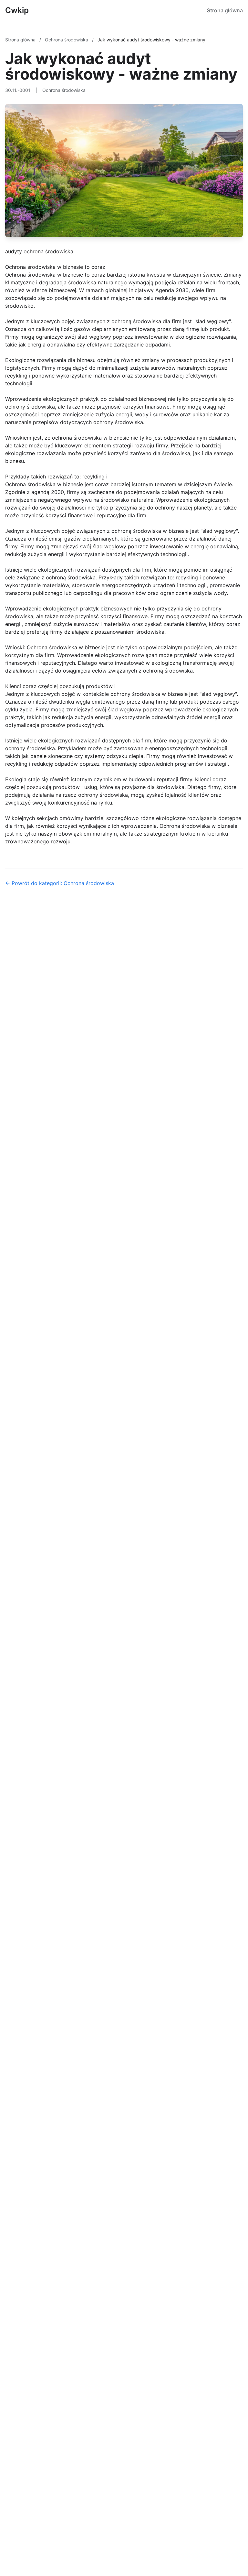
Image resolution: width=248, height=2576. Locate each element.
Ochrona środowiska (67, 40)
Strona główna (225, 10)
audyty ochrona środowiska (39, 251)
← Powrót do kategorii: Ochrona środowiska (60, 883)
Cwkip (17, 10)
